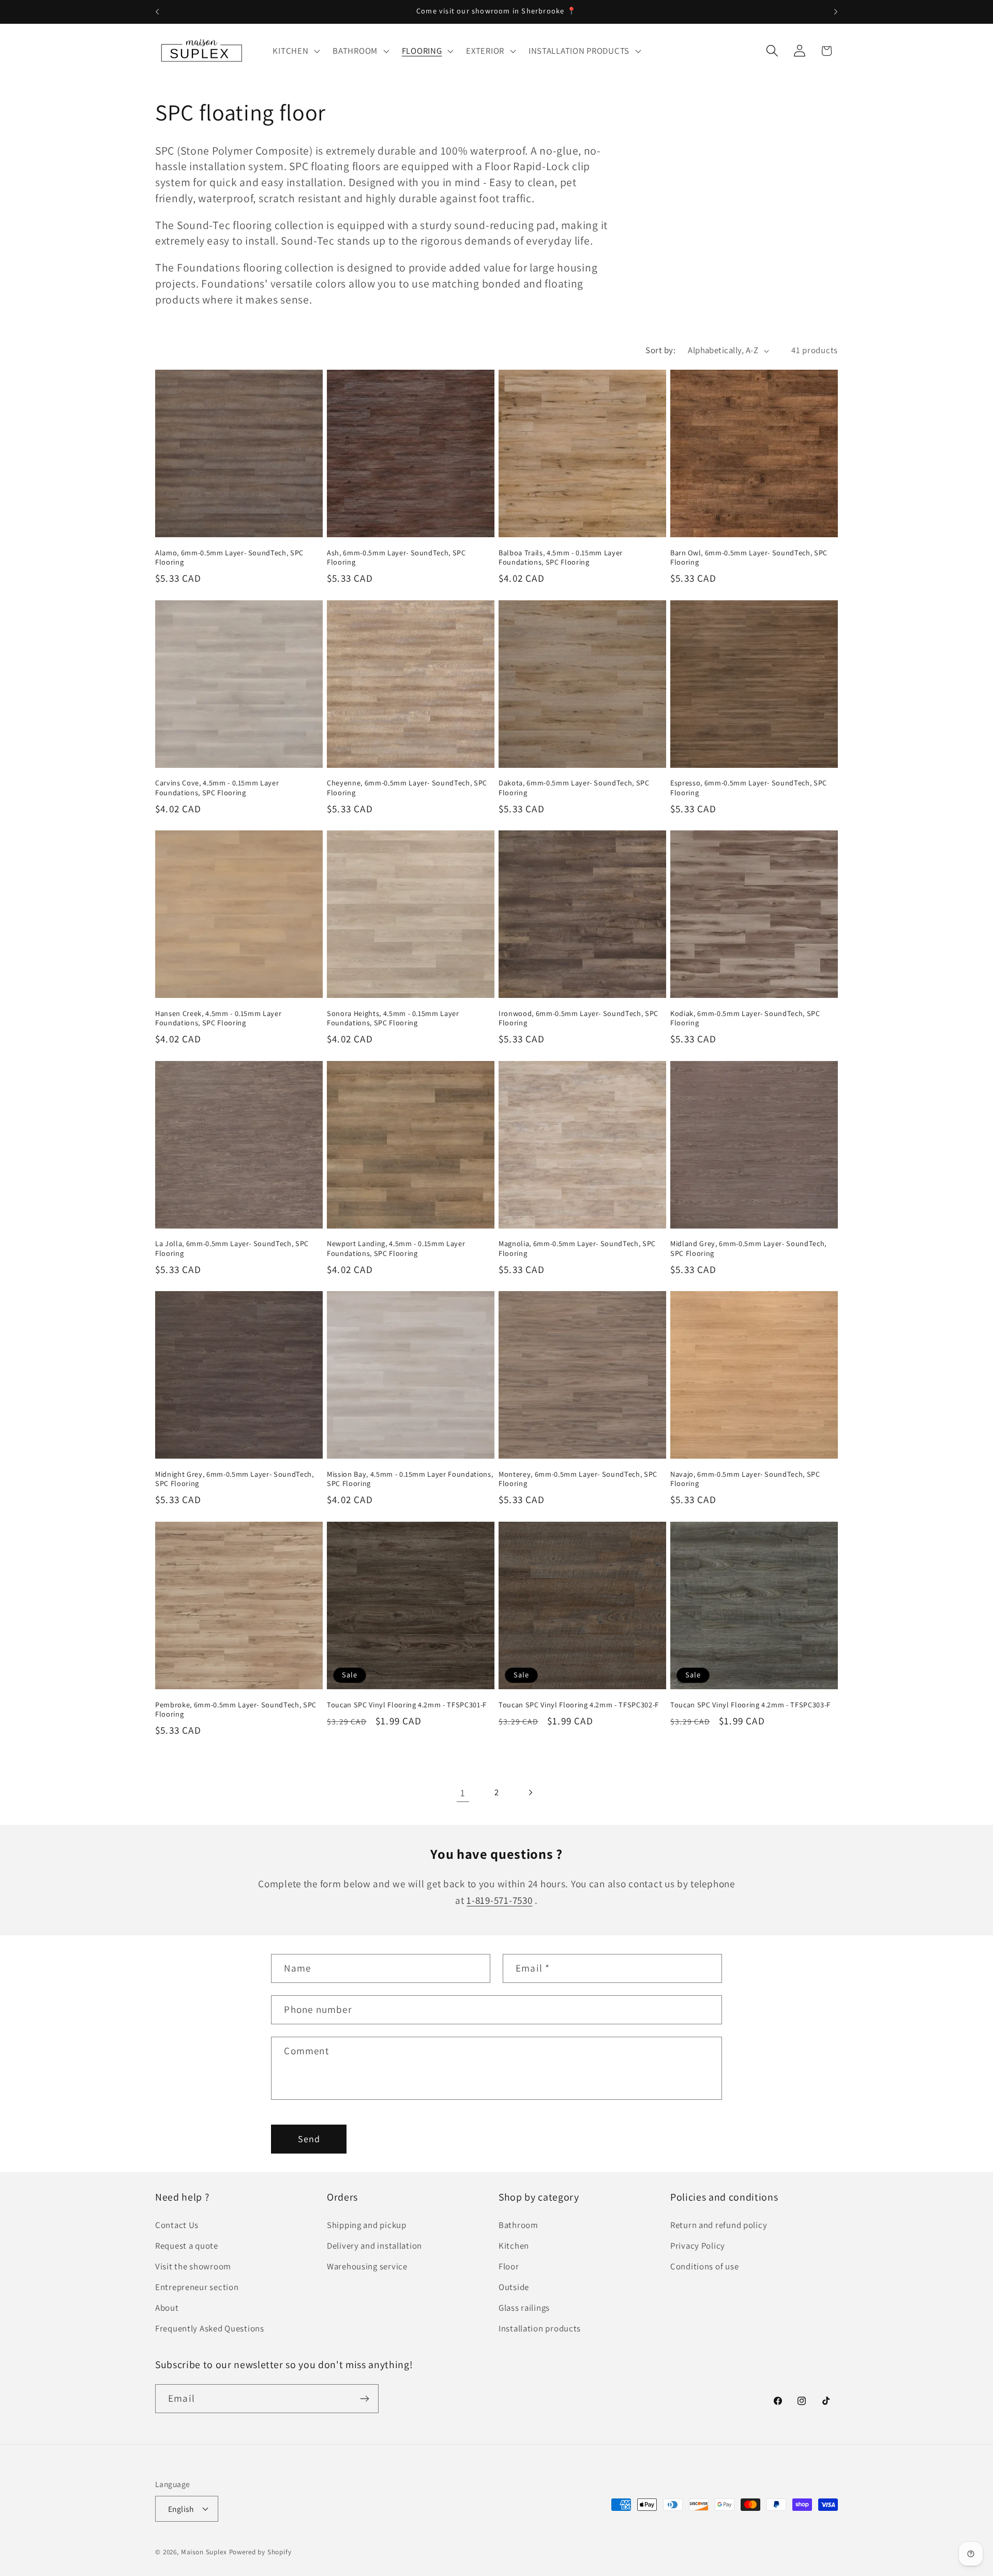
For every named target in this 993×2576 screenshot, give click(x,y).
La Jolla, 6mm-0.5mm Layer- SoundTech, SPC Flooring (232, 1248)
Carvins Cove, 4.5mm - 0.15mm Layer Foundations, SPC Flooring (217, 788)
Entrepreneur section (197, 2287)
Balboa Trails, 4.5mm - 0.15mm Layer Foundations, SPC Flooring (561, 558)
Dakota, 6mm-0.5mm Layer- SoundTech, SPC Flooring (574, 788)
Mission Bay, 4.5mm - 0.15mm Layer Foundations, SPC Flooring (410, 1479)
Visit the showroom (193, 2267)
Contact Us (177, 2225)
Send (309, 2139)
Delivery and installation (374, 2246)
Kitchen (514, 2246)
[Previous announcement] (157, 12)
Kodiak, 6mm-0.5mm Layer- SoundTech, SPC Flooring (745, 1018)
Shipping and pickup (367, 2225)
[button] (295, 51)
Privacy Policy (698, 2246)
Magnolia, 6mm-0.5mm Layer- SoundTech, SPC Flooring (577, 1248)
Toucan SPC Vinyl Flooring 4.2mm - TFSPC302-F (579, 1704)
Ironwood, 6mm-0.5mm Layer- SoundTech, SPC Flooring (578, 1018)
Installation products (540, 2329)
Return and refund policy (719, 2225)
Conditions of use (704, 2267)
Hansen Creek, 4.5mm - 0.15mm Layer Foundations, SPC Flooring (218, 1018)
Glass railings (524, 2308)
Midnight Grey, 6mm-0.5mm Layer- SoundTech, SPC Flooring (235, 1479)
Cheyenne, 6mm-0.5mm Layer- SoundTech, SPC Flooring (407, 788)
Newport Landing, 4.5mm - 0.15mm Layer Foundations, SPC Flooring (396, 1248)
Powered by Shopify (260, 2552)
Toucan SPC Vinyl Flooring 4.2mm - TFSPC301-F (407, 1704)
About (167, 2308)
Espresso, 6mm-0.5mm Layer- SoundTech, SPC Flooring (749, 788)
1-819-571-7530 (499, 1900)
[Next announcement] (836, 12)
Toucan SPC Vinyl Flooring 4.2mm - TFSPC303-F (750, 1704)
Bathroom (518, 2225)
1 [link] (463, 1793)
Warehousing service (367, 2267)
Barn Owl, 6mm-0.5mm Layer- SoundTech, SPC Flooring (749, 558)
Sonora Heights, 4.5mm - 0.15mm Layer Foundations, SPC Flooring (393, 1018)
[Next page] (530, 1792)
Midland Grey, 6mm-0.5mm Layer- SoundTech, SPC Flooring (748, 1248)
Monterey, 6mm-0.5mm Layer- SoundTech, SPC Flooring (578, 1479)
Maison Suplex (204, 2552)
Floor (509, 2267)
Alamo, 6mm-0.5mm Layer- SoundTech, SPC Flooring (229, 558)
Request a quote (187, 2246)
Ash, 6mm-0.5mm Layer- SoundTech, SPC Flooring (396, 558)
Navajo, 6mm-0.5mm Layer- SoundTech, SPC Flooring (745, 1479)
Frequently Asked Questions (210, 2329)
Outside (514, 2287)
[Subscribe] (364, 2399)
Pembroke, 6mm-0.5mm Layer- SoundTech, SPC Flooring (236, 1709)
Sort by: (660, 350)
